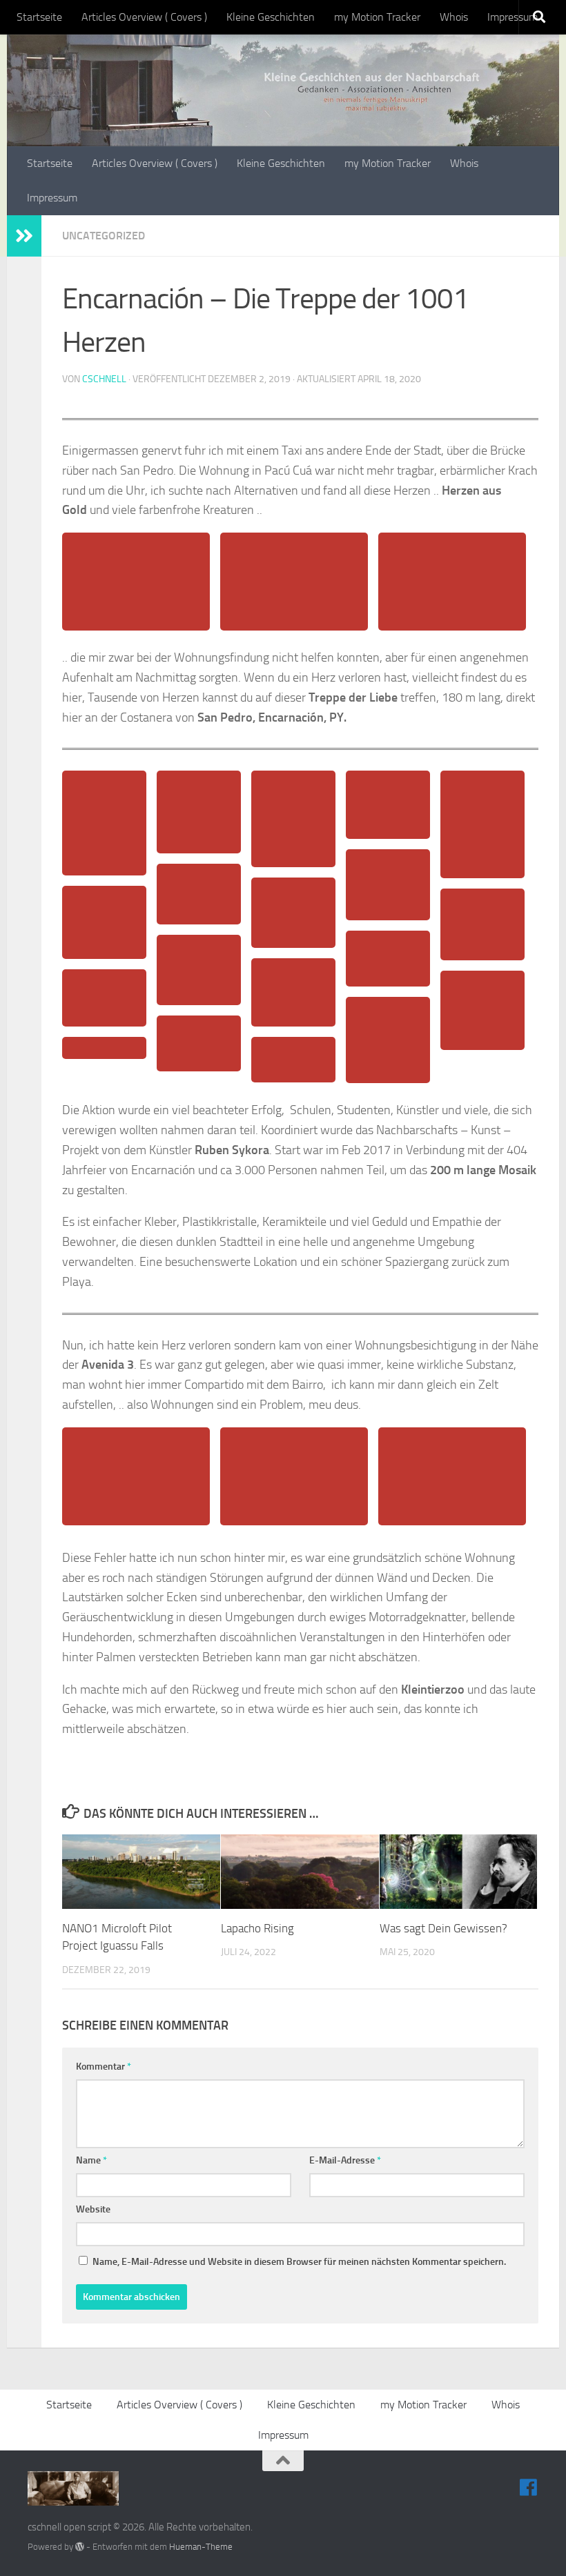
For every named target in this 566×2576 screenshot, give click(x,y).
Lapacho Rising (257, 1928)
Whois (454, 17)
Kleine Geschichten (271, 17)
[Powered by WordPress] (80, 2547)
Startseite (39, 17)
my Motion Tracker (377, 17)
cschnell (104, 379)
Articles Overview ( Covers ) (144, 17)
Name (91, 2160)
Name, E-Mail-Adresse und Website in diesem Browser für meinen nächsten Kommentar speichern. (299, 2262)
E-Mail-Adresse (345, 2160)
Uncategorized (104, 236)
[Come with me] (529, 2488)
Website (93, 2209)
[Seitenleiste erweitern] (24, 236)
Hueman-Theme (201, 2547)
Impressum (513, 17)
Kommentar (104, 2067)
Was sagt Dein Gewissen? (443, 1928)
